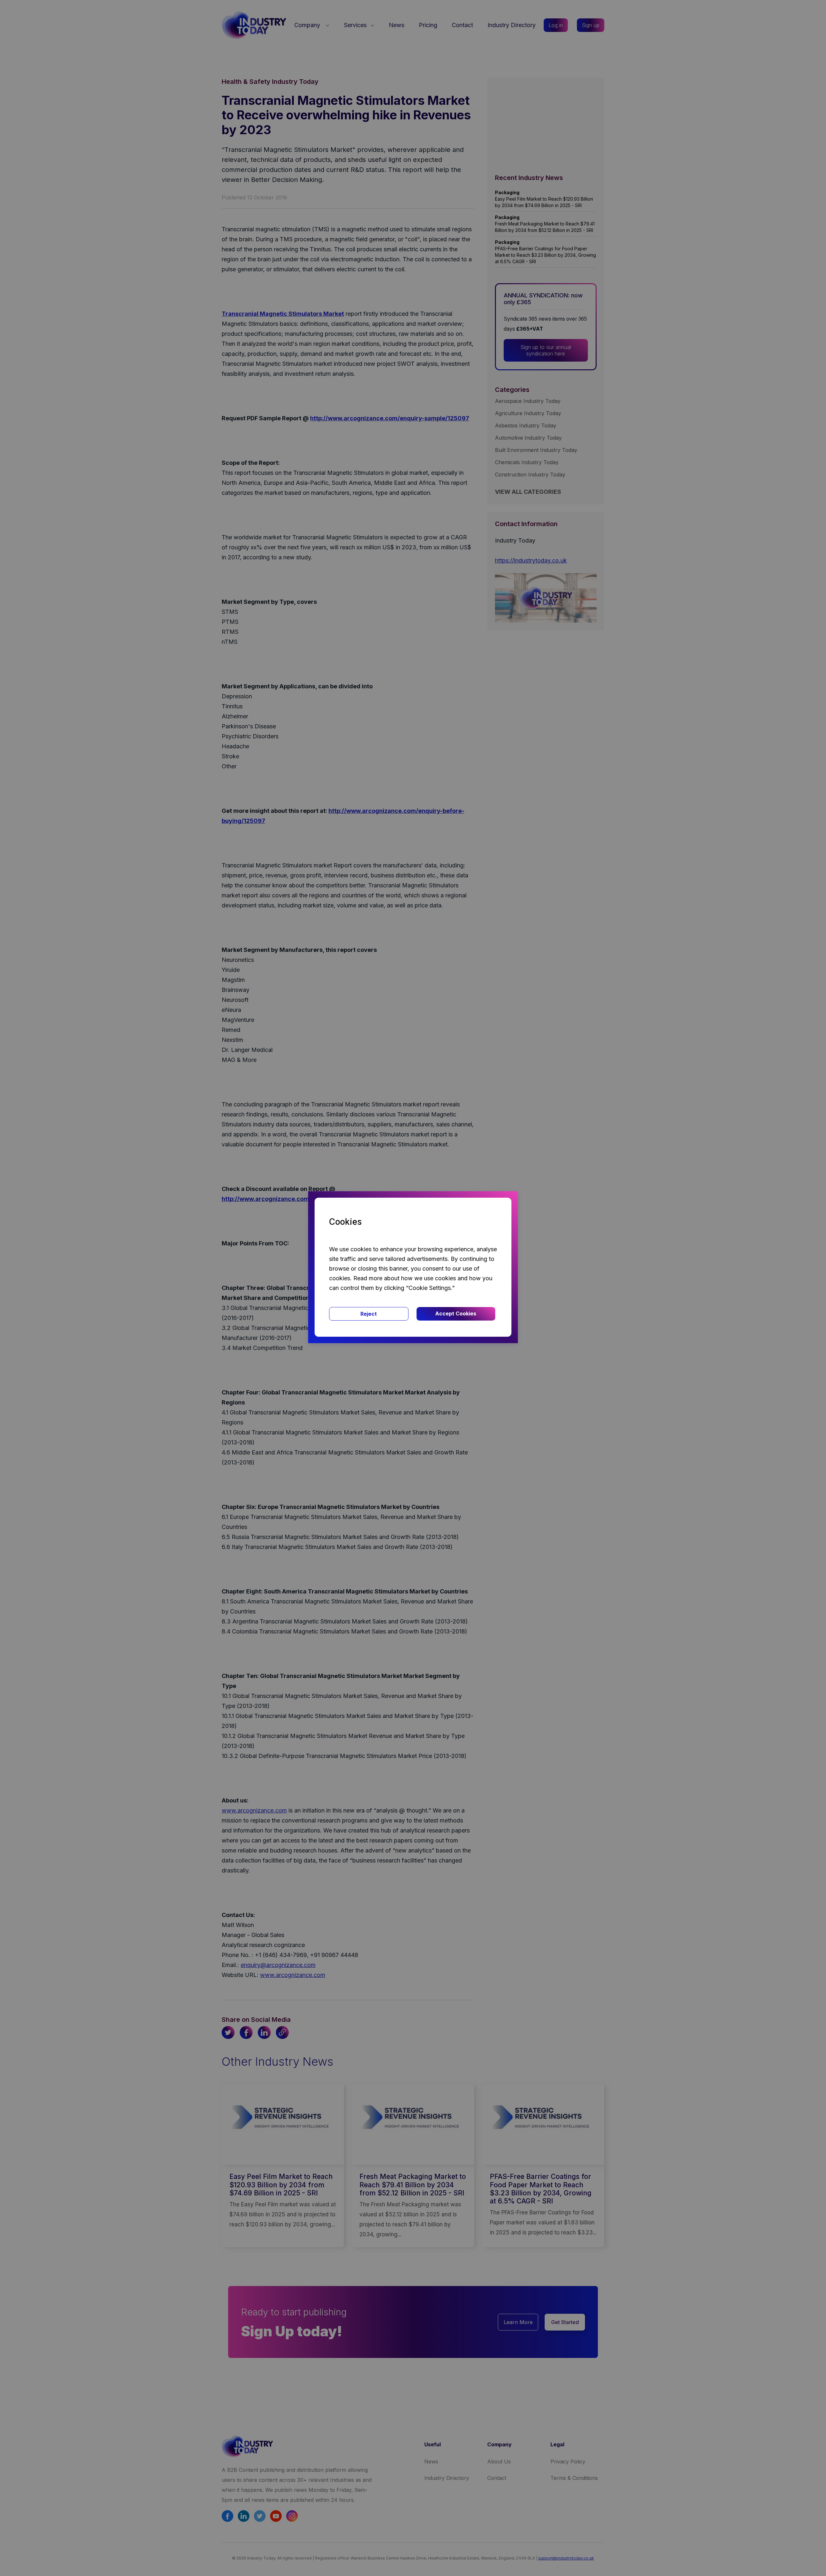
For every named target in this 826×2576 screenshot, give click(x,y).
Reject (369, 1314)
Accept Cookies (456, 1313)
